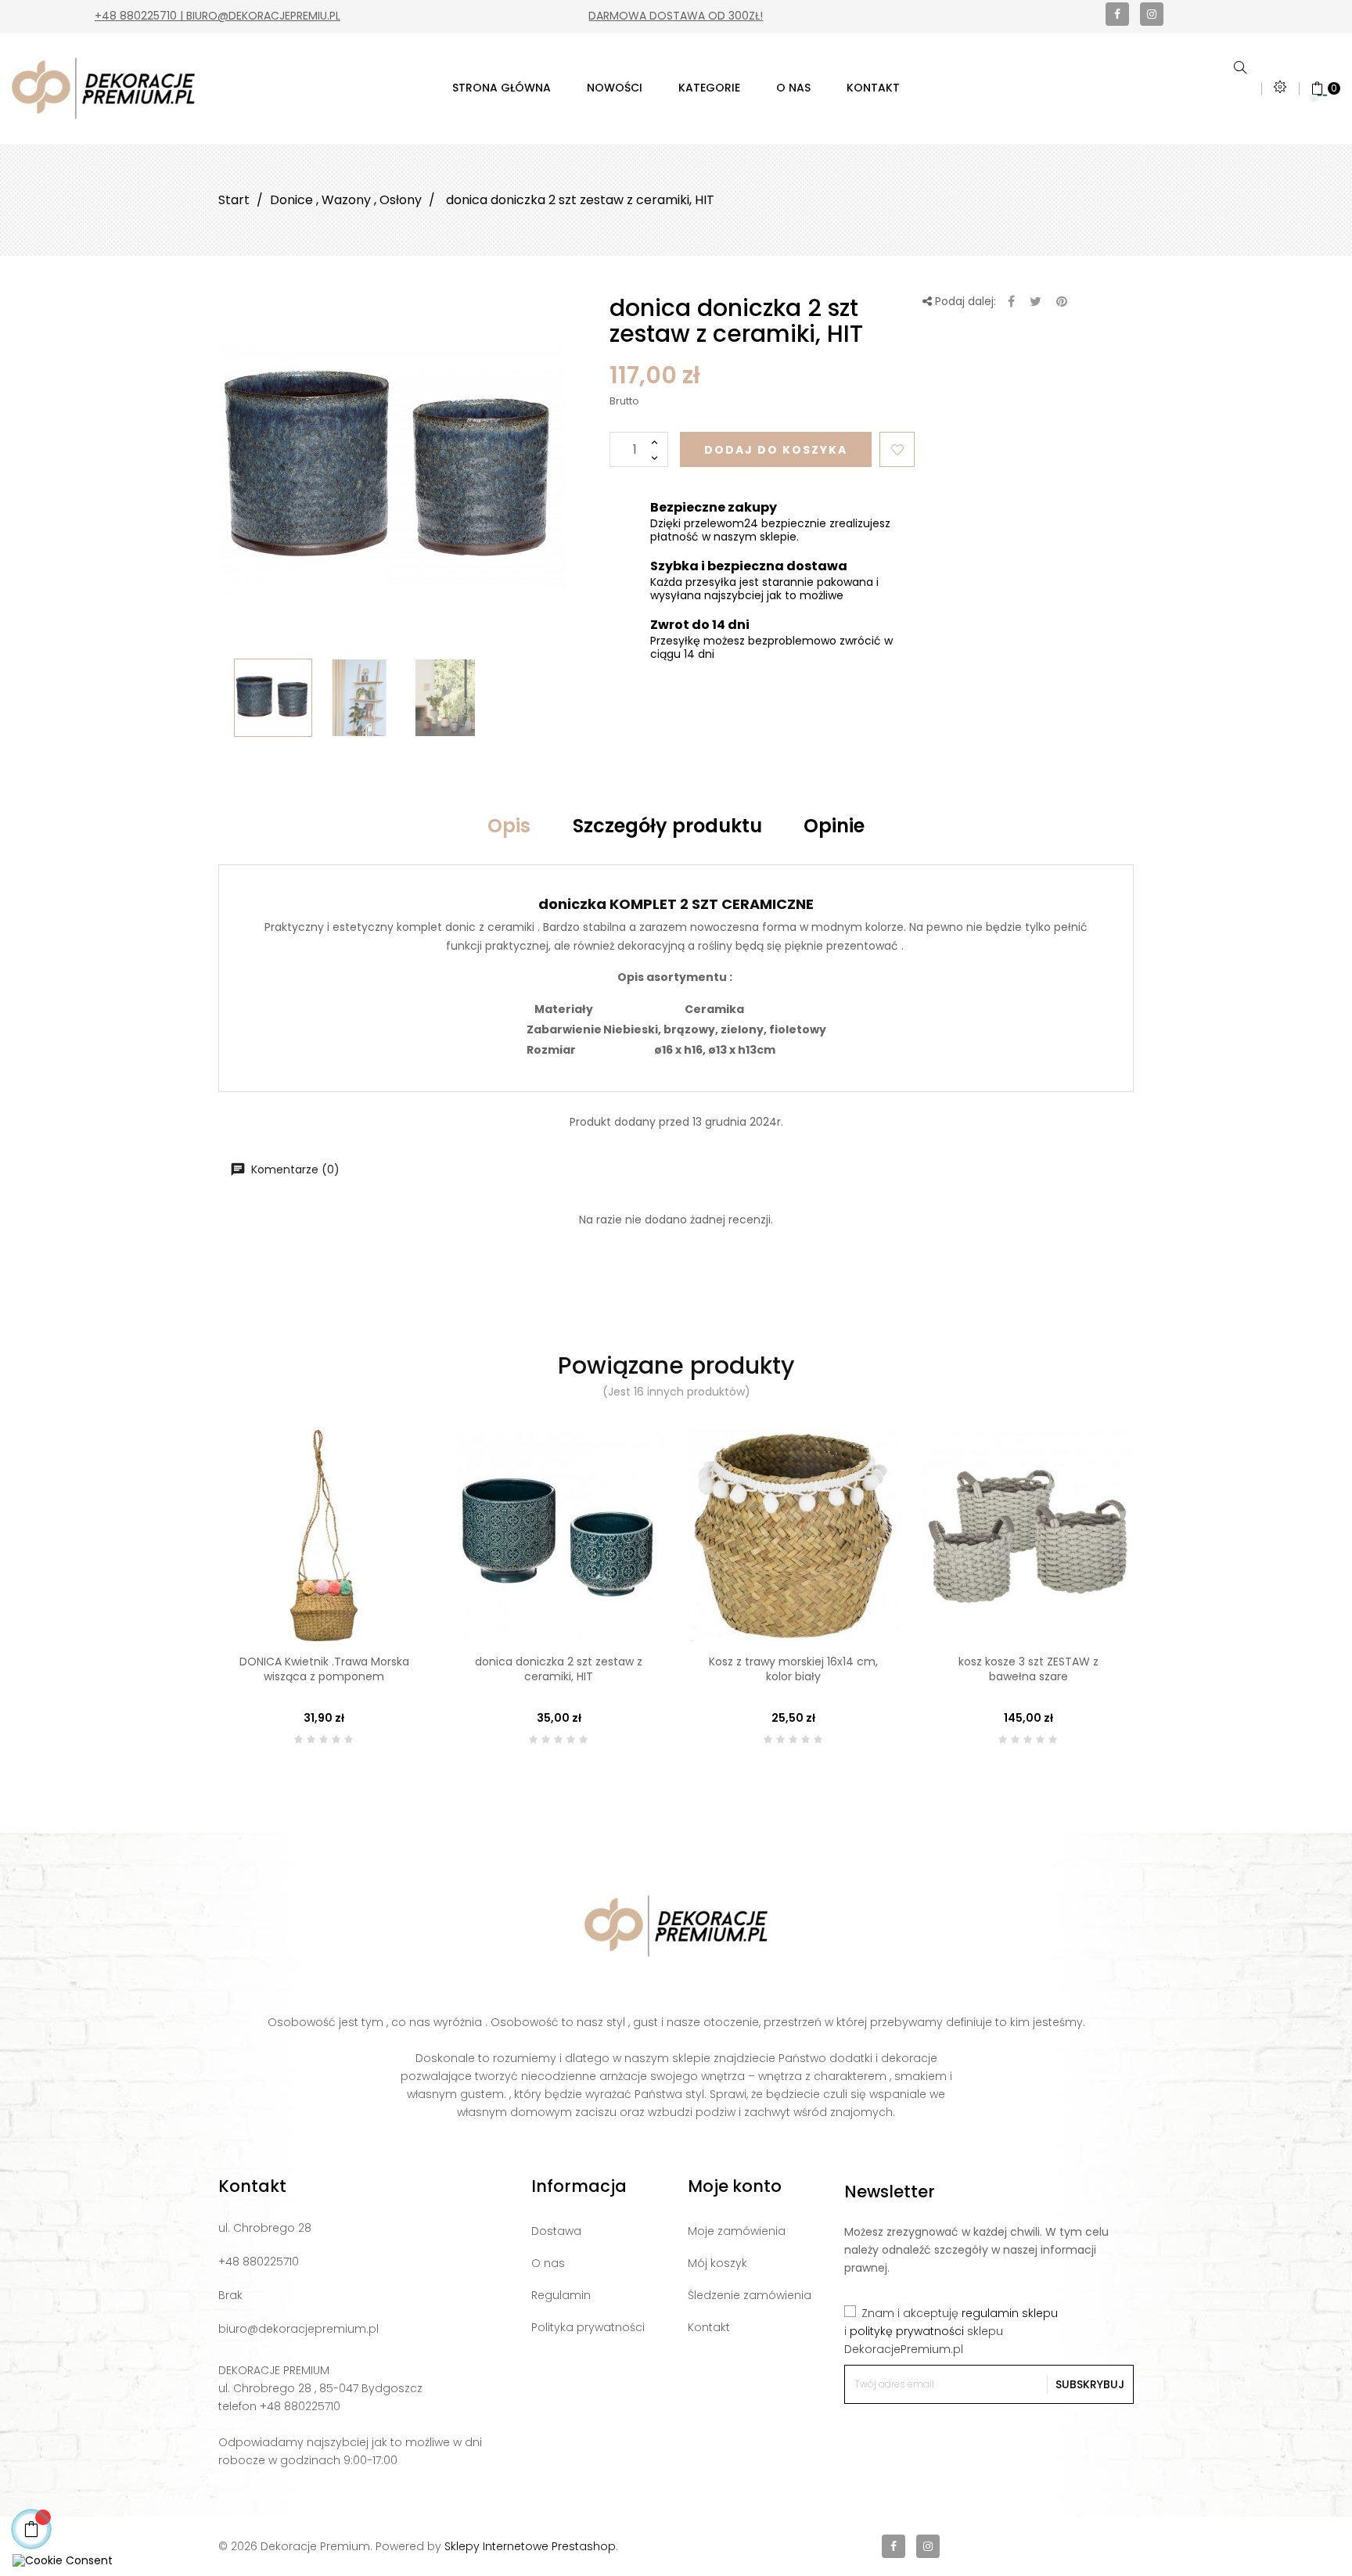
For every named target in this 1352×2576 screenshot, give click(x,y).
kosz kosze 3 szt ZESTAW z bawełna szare (1028, 1669)
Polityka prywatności (588, 2327)
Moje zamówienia (737, 2231)
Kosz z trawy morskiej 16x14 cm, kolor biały (793, 1669)
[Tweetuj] (1036, 302)
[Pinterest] (1062, 302)
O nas (548, 2263)
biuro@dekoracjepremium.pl (298, 2329)
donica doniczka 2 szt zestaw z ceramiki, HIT (559, 1669)
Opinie (834, 826)
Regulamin (561, 2295)
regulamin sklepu (1010, 2313)
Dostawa (556, 2231)
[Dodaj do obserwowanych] (897, 449)
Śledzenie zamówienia (750, 2295)
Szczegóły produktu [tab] (667, 826)
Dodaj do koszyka (776, 450)
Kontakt (709, 2327)
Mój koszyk (717, 2263)
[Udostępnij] (1011, 302)
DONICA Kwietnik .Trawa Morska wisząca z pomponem (324, 1669)
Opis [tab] (509, 826)
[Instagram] (1152, 14)
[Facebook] (1117, 14)
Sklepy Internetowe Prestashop (530, 2546)
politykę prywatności (907, 2331)
